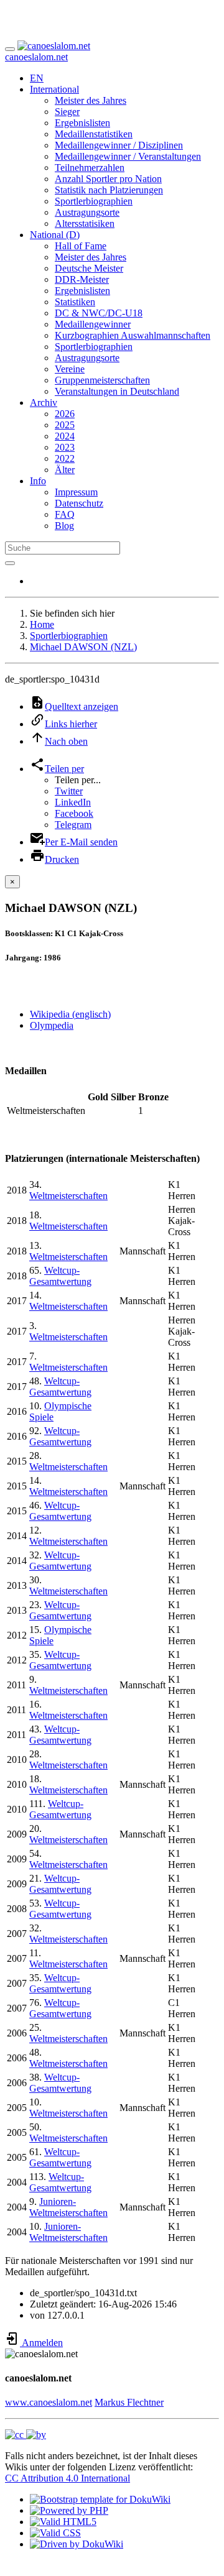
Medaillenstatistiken (94, 134)
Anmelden (41, 2343)
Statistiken (75, 302)
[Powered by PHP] (69, 2510)
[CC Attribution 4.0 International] (26, 2435)
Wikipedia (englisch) (70, 1014)
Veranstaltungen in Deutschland (117, 391)
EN (37, 78)
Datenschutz (79, 503)
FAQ (65, 514)
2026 (65, 414)
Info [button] (38, 481)
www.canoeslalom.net (49, 2402)
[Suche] (10, 563)
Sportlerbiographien (94, 201)
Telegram (73, 825)
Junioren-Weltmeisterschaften (68, 2207)
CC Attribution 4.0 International (68, 2478)
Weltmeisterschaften (68, 1196)
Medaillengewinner (93, 324)
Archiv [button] (44, 402)
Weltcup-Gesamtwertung (60, 1276)
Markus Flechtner (129, 2402)
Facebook (74, 813)
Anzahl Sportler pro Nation (108, 179)
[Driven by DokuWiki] (77, 2544)
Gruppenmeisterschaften (102, 380)
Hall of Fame (81, 246)
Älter (65, 470)
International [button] (54, 89)
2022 (65, 458)
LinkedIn (73, 802)
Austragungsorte (87, 212)
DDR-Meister (82, 279)
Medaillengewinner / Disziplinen (119, 145)
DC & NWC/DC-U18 (99, 313)
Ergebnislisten (82, 123)
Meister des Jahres (91, 100)
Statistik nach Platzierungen (109, 190)
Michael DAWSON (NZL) (83, 647)
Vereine (70, 369)
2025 (65, 425)
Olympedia (52, 1025)
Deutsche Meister (89, 268)
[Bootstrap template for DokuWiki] (100, 2499)
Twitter (69, 791)
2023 (65, 447)
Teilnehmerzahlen (90, 168)
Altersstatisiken (85, 223)
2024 (65, 436)
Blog (64, 526)
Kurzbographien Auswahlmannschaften (133, 335)
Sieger (67, 112)
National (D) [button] (55, 235)
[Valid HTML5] (63, 2522)
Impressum (76, 492)
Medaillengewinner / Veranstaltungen (128, 156)
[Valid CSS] (55, 2533)
